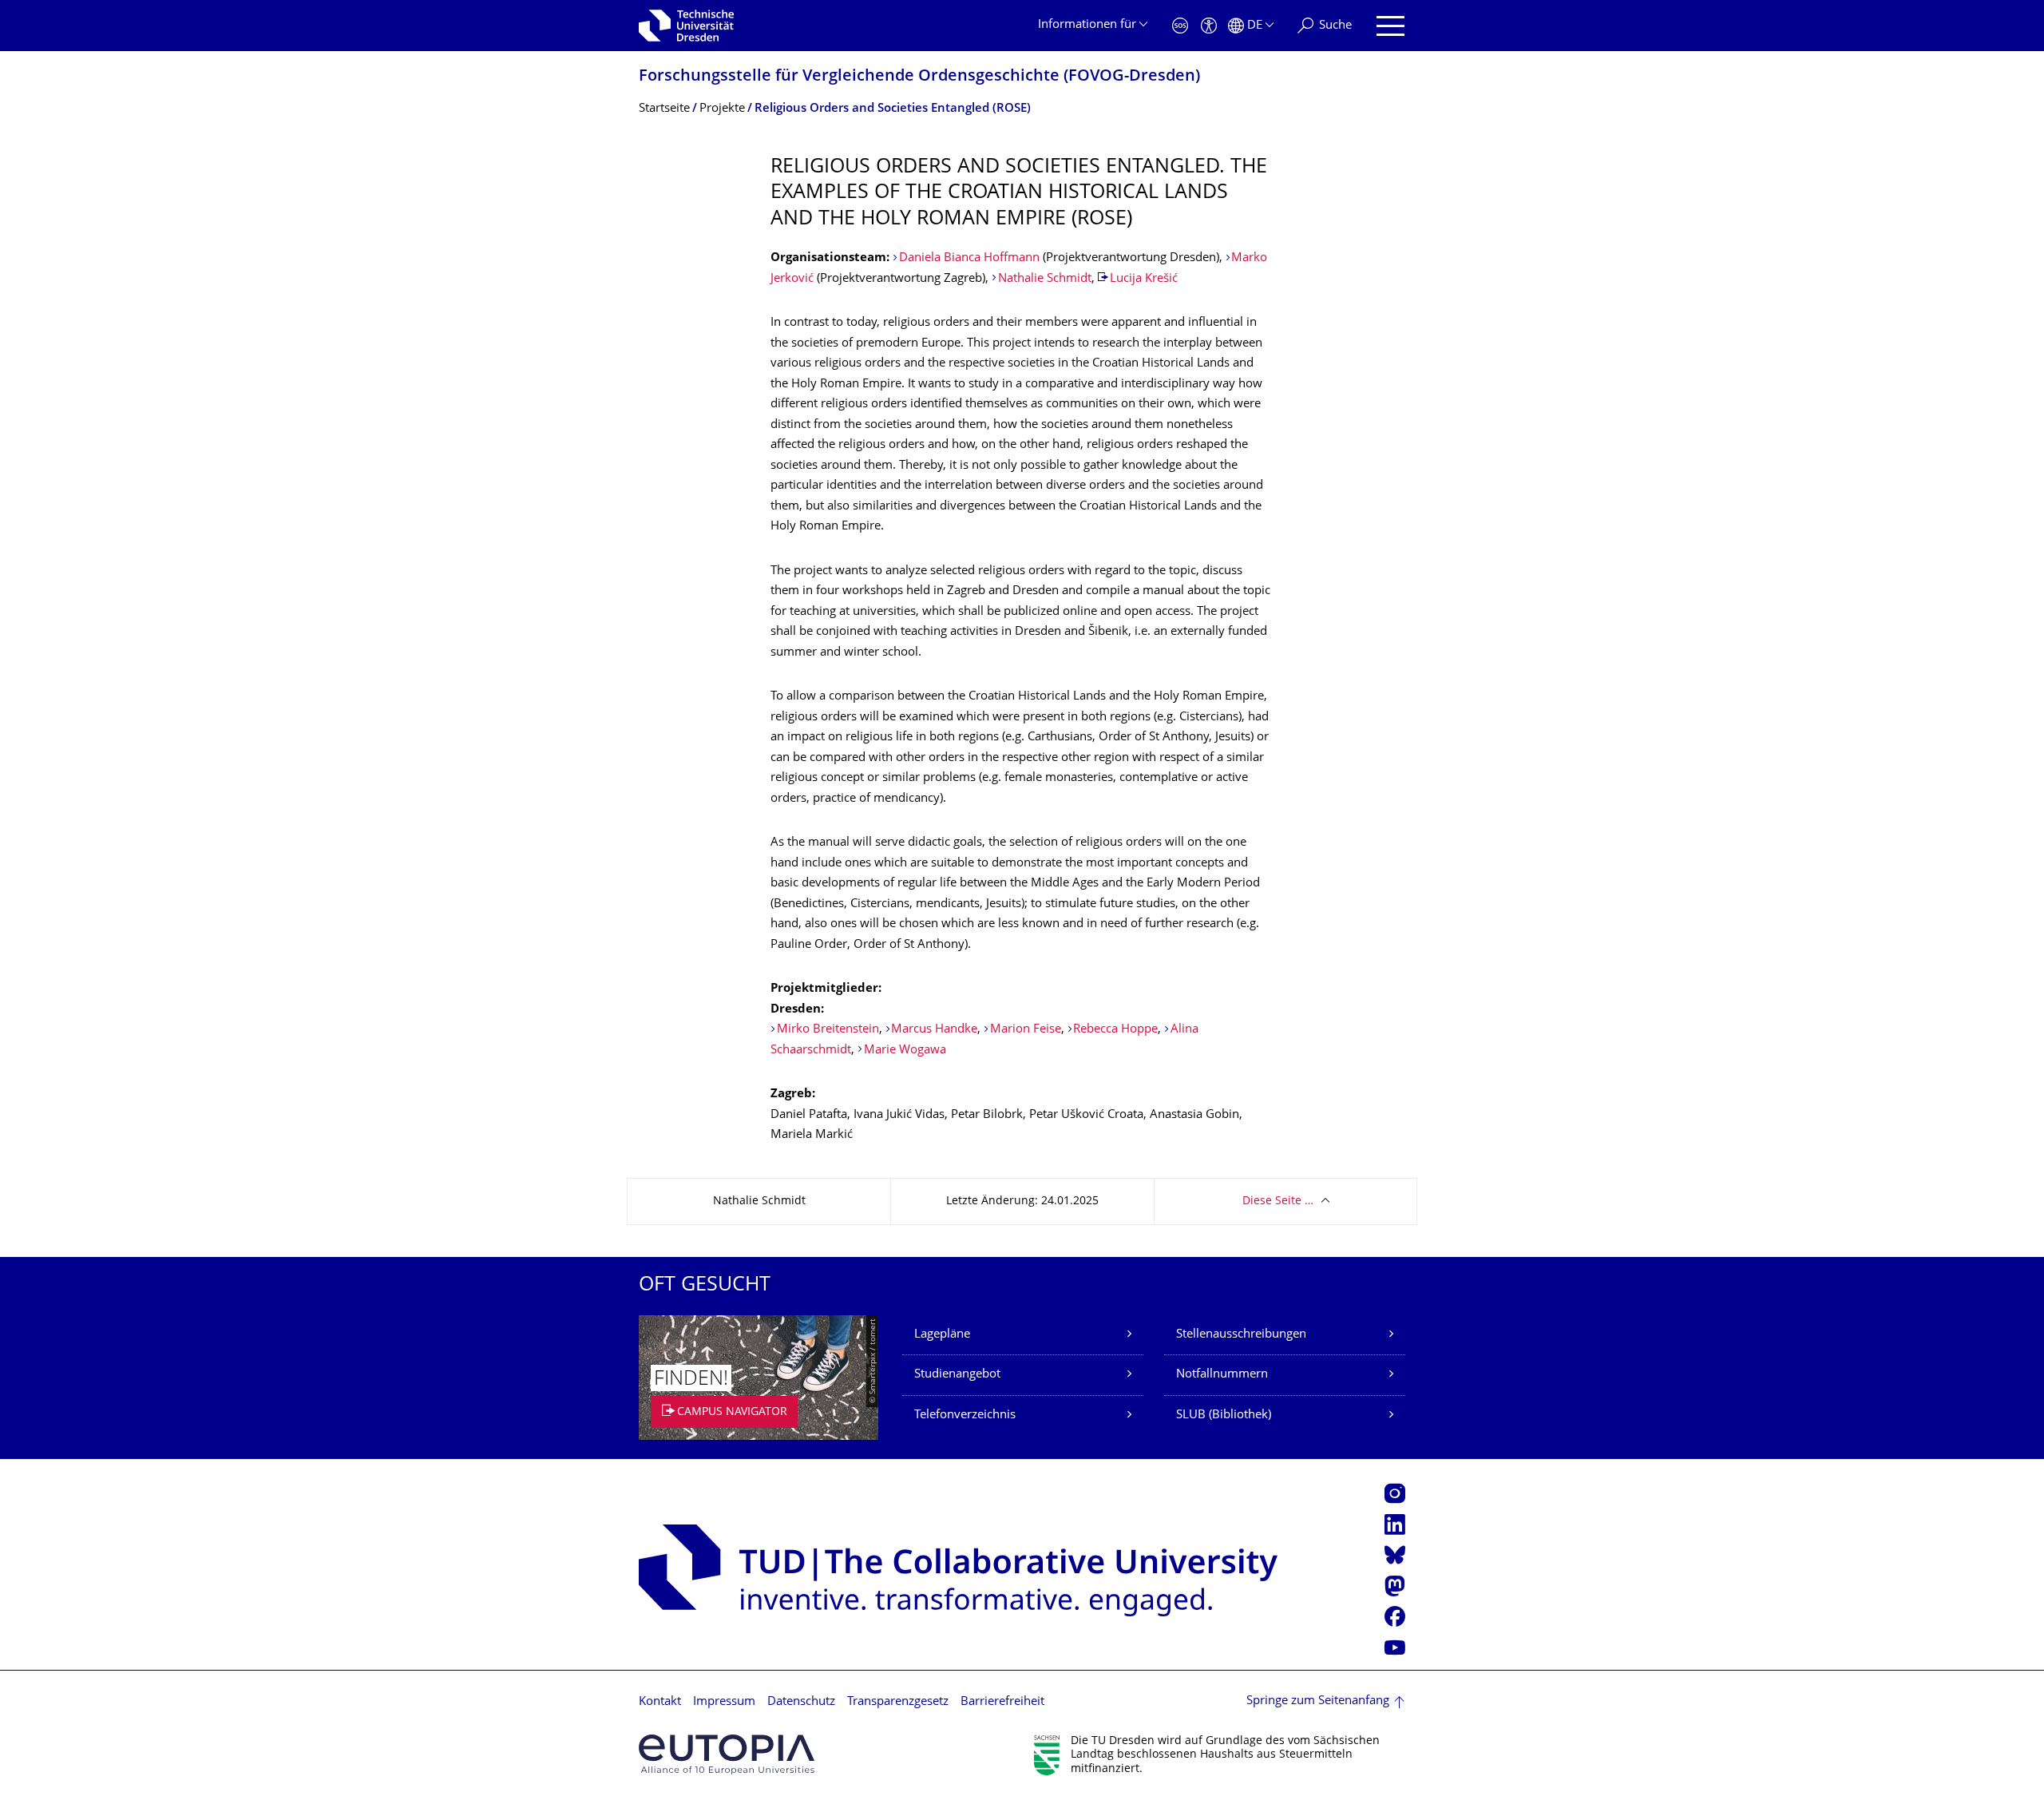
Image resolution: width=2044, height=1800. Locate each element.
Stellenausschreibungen (1241, 1335)
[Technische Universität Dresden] (686, 26)
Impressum (724, 1702)
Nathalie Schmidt (1045, 279)
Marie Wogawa (905, 1051)
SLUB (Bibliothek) (1224, 1415)
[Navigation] (1390, 26)
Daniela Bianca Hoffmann (969, 258)
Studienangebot (957, 1375)
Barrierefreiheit (1002, 1702)
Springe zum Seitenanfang (1318, 1701)
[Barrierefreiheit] (1209, 26)
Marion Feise (1026, 1030)
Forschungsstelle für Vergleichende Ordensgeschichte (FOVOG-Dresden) (919, 77)
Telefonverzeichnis (965, 1415)
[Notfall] (1180, 26)
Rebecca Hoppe (1115, 1030)
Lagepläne (942, 1335)
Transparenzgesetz (898, 1702)
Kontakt (660, 1702)
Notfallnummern (1222, 1375)
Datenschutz (801, 1702)
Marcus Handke (934, 1030)
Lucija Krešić (1144, 279)
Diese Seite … (1278, 1201)
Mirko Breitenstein (828, 1030)
